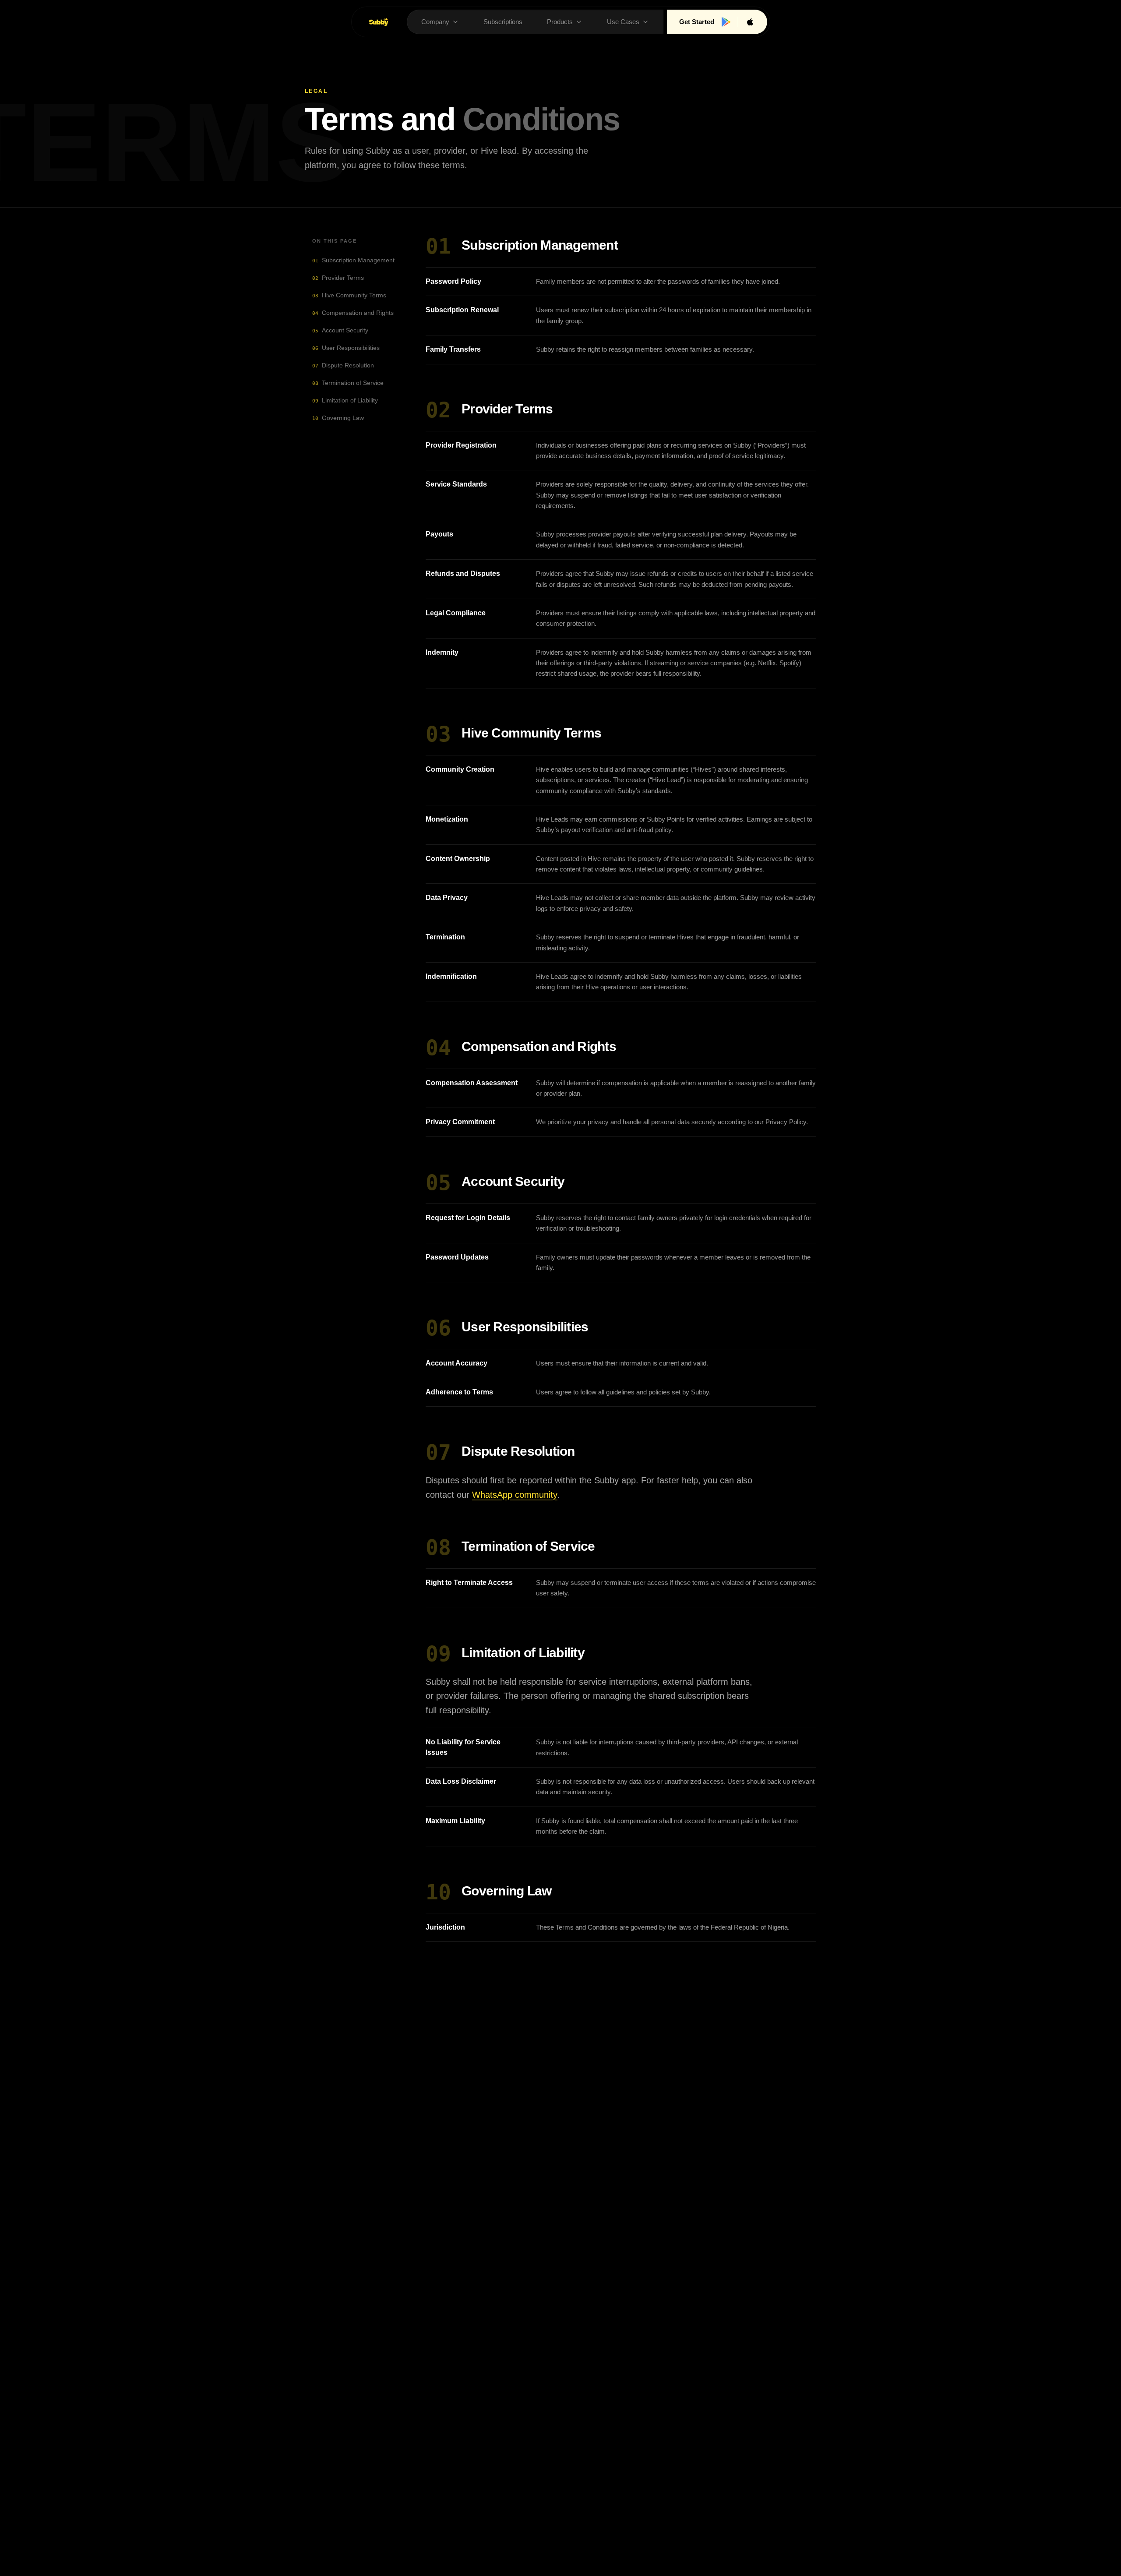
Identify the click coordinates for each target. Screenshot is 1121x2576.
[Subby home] (379, 22)
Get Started (697, 22)
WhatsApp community (515, 1495)
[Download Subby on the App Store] (750, 22)
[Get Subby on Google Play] (726, 22)
